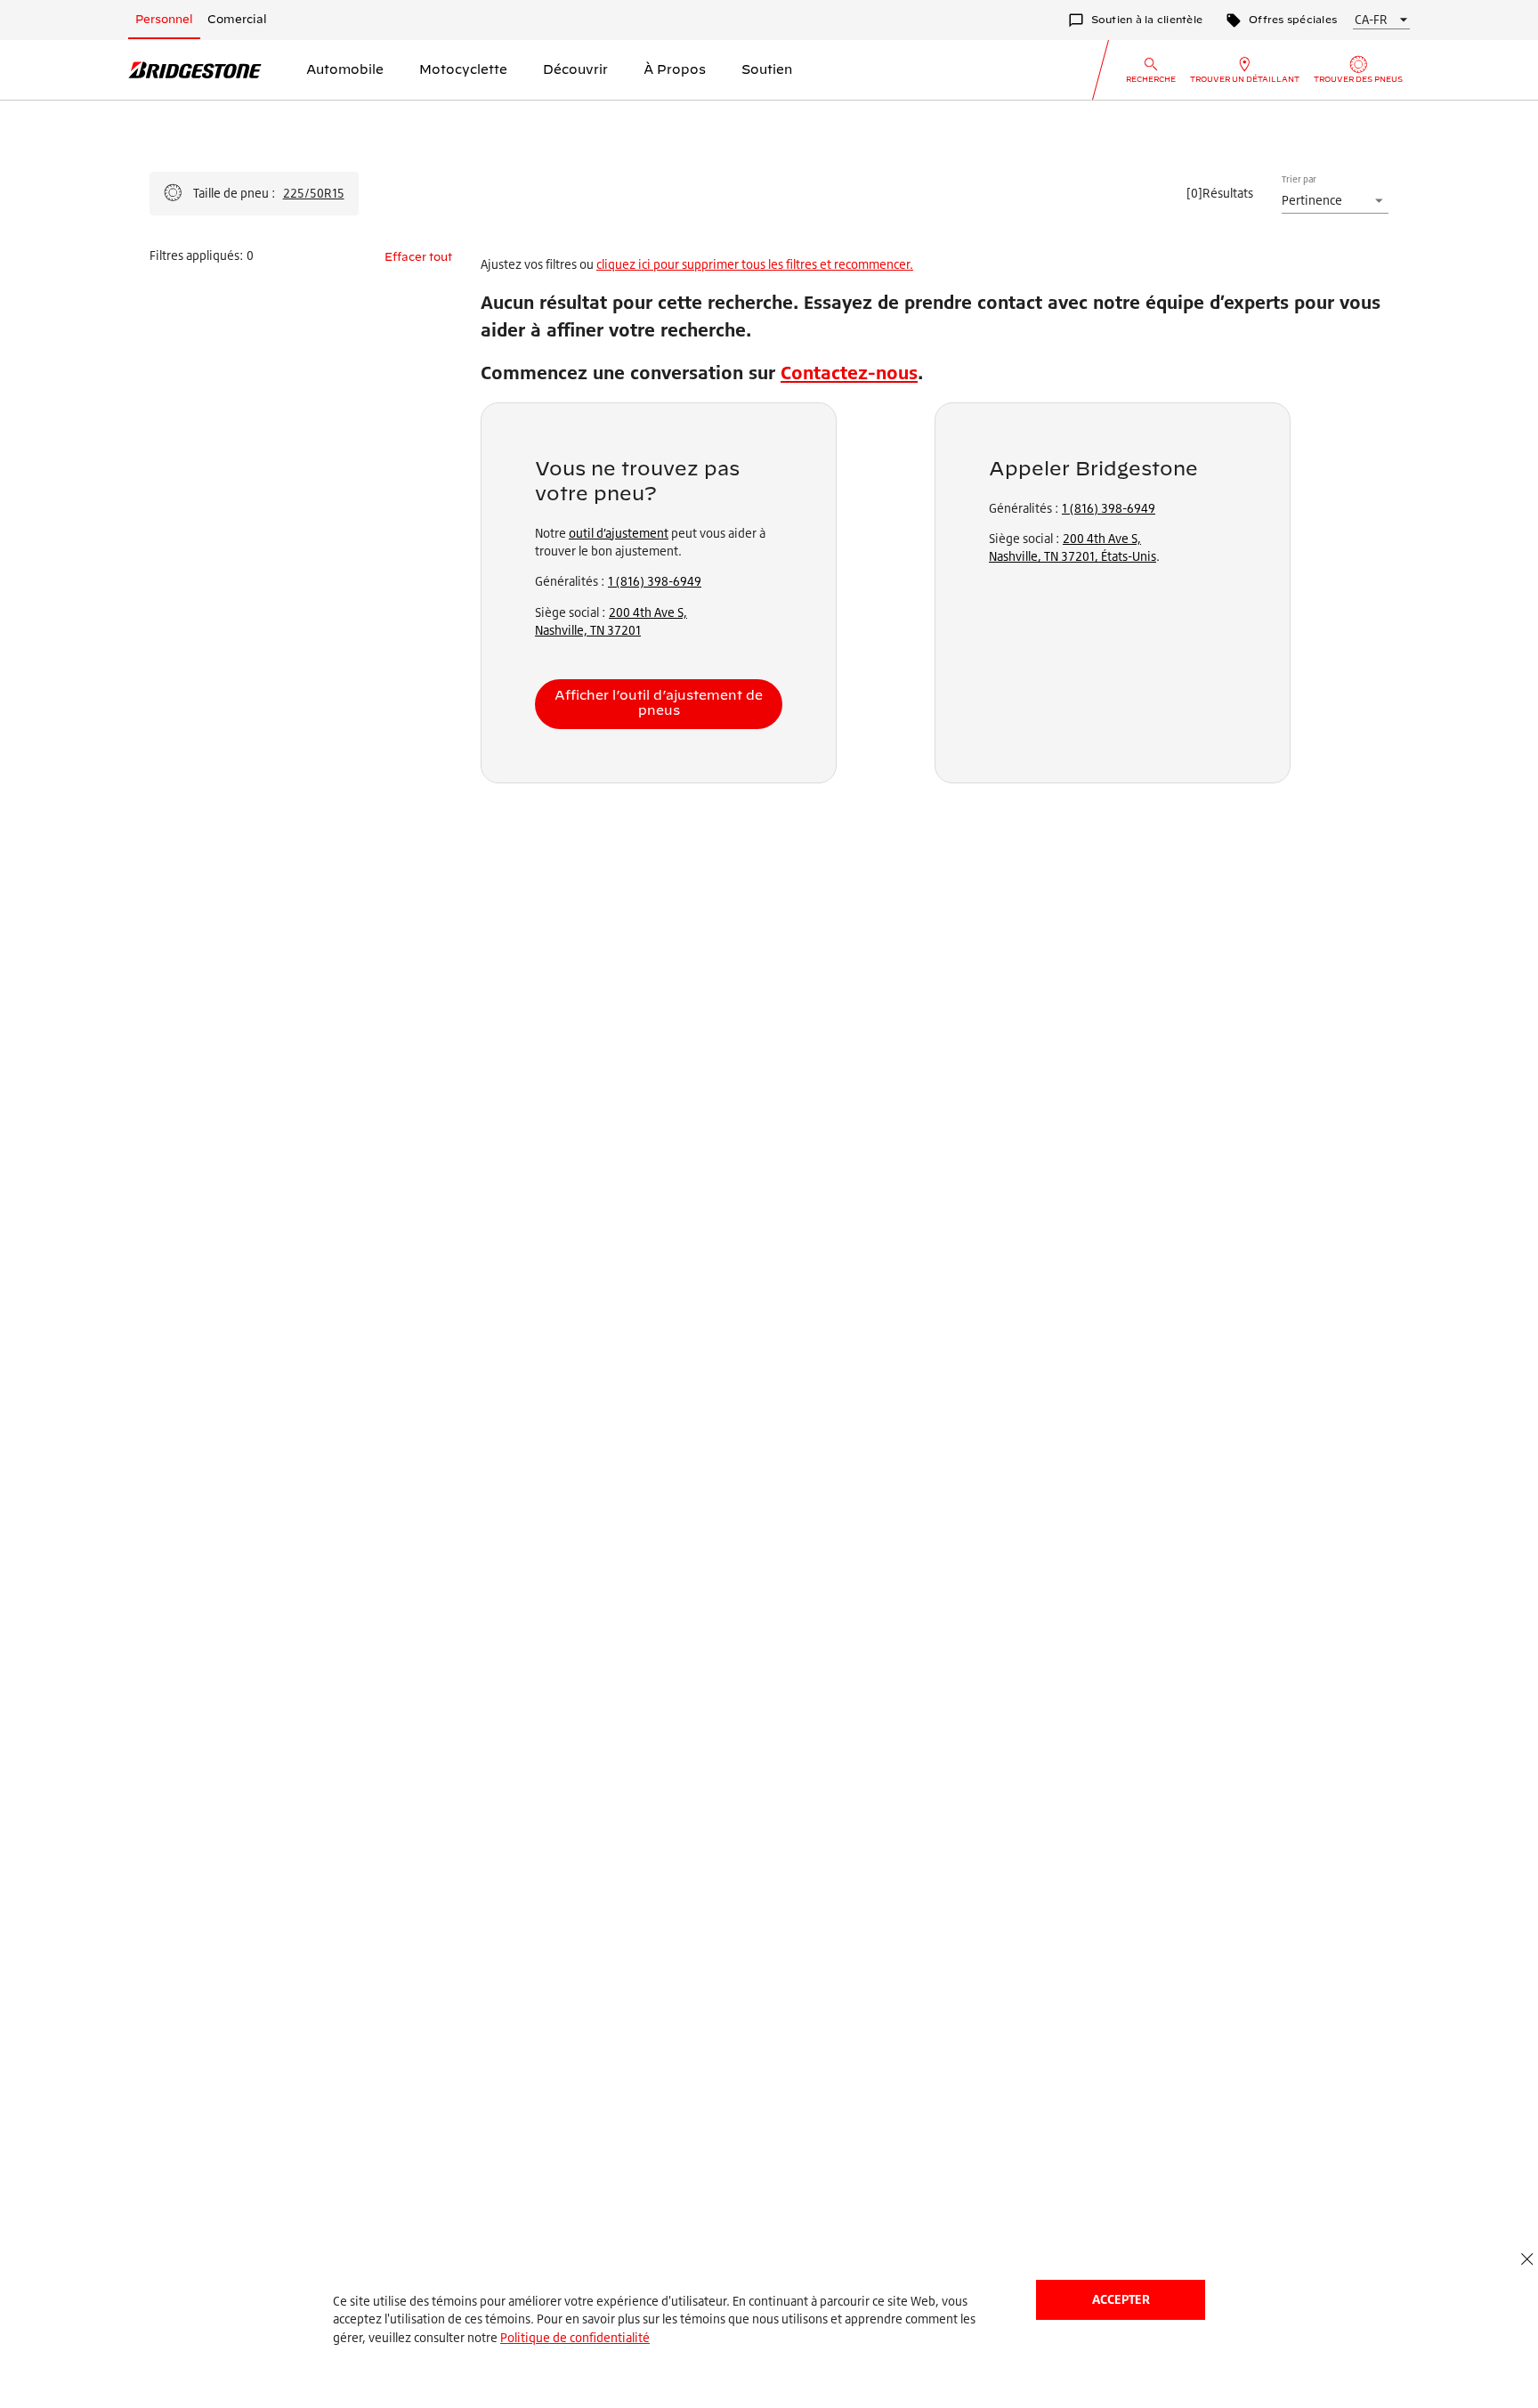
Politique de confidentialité (575, 2337)
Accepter (1121, 2299)
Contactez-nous (849, 373)
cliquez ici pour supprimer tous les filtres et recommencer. (755, 264)
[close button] (1527, 2260)
